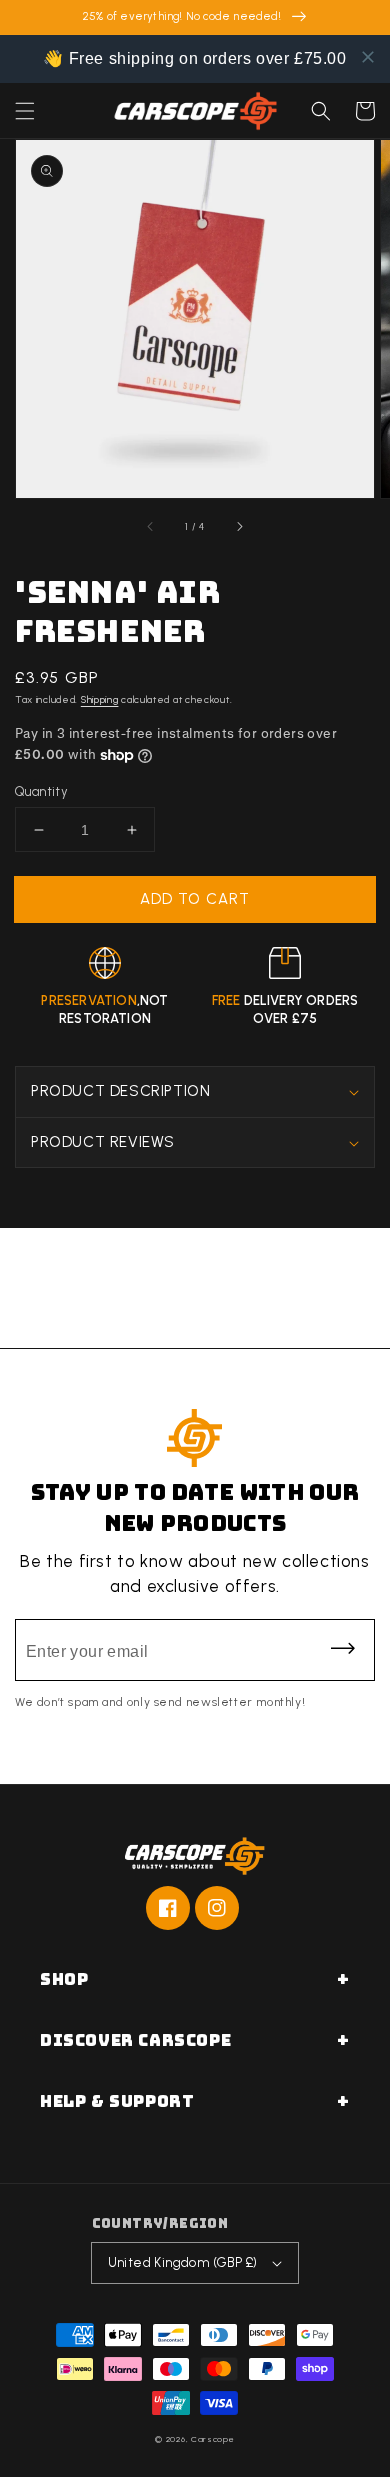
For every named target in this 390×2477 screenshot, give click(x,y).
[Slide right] (239, 526)
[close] (368, 57)
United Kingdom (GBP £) (183, 2262)
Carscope (213, 2439)
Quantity (41, 791)
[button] (25, 111)
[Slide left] (151, 526)
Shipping (100, 699)
